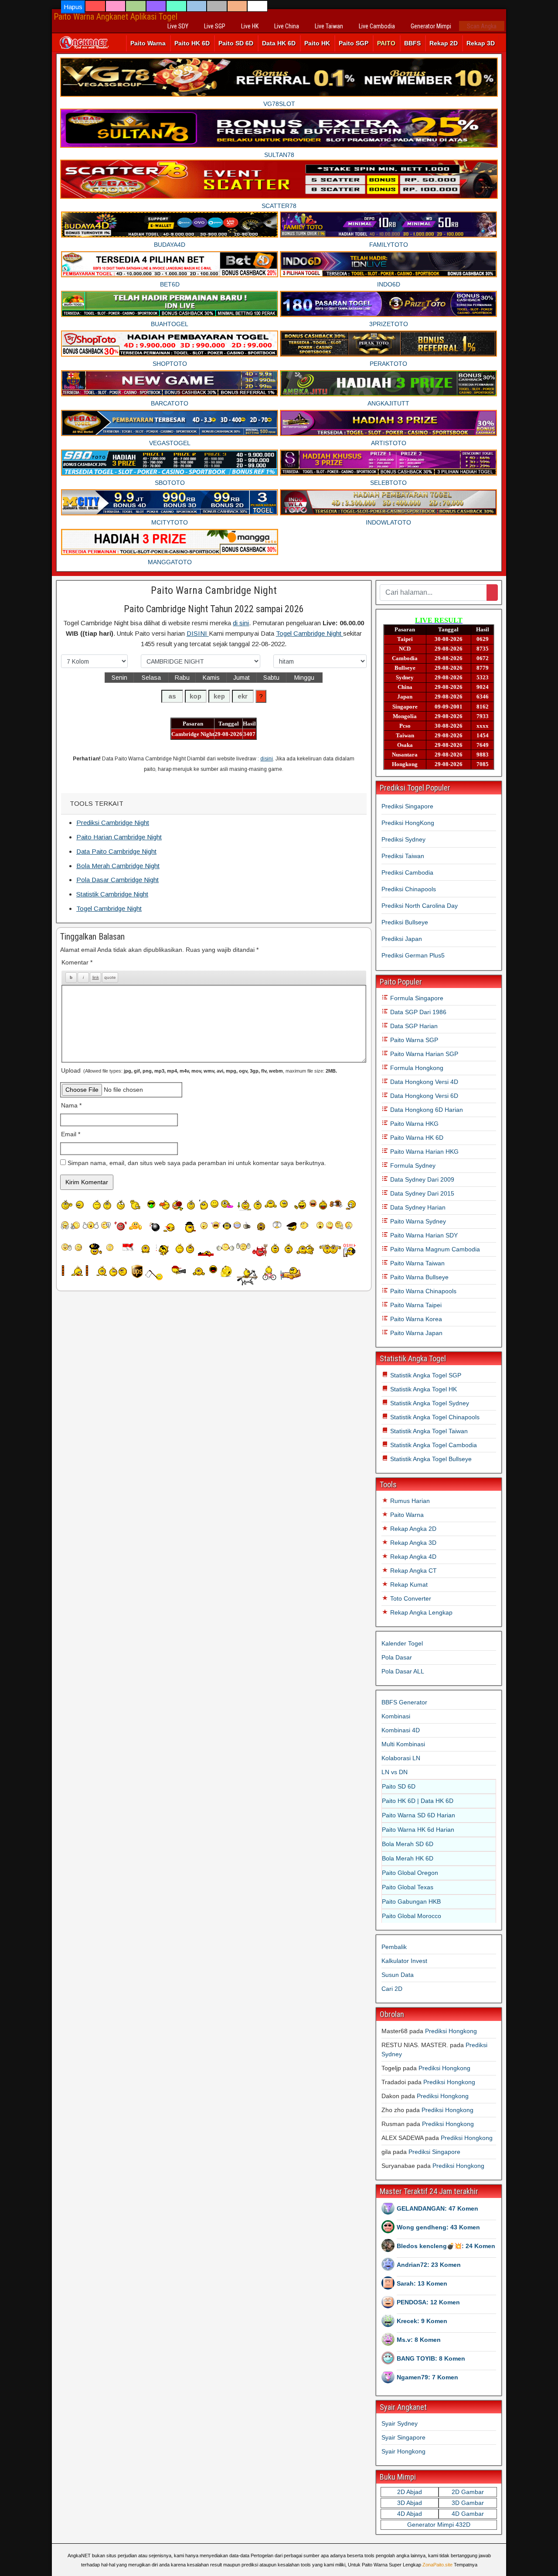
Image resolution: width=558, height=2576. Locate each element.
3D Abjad (410, 2503)
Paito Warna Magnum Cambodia (434, 1249)
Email (71, 1134)
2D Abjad (410, 2492)
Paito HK (317, 43)
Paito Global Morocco (412, 1916)
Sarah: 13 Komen (422, 2283)
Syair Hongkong (403, 2451)
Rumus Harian (409, 1501)
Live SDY (178, 26)
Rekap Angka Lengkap (420, 1612)
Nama (71, 1105)
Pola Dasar (397, 1657)
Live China (287, 26)
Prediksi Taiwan (403, 856)
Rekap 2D (444, 43)
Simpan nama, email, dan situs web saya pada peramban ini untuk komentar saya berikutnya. (197, 1163)
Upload (199, 1070)
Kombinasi (396, 1716)
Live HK (250, 26)
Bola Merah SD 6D (408, 1844)
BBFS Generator (404, 1702)
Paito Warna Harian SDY (423, 1235)
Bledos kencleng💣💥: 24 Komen (446, 2246)
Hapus (73, 7)
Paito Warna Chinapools (422, 1291)
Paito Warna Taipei (415, 1305)
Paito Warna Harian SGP (423, 1054)
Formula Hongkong (416, 1068)
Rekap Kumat (408, 1584)
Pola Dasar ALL (403, 1671)
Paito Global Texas (408, 1887)
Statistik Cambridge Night (112, 894)
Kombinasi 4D (401, 1730)
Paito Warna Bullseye (418, 1277)
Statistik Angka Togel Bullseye (430, 1459)
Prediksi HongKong (408, 823)
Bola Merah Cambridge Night (118, 866)
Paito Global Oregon (410, 1873)
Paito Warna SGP (413, 1040)
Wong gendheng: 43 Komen (438, 2227)
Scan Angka (482, 26)
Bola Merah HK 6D (408, 1858)
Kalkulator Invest (404, 1961)
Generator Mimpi (431, 26)
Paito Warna (148, 43)
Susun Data (398, 1975)
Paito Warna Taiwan (417, 1263)
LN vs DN (395, 1772)
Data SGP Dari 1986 (417, 1012)
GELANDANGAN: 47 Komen (437, 2208)
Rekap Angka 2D (412, 1529)
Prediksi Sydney (403, 839)
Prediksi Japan (402, 939)
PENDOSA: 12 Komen (428, 2302)
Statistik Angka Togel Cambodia (433, 1445)
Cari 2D (392, 1989)
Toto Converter (410, 1598)
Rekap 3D (481, 43)
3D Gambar (468, 2503)
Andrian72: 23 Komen (429, 2265)
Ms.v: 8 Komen (419, 2340)
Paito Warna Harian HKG (424, 1152)
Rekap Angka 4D (412, 1557)
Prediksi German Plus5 (413, 955)
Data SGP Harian (413, 1026)
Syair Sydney (400, 2423)
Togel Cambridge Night (310, 633)
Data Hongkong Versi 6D (423, 1096)
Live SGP (215, 26)
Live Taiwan (329, 26)
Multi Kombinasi (403, 1744)
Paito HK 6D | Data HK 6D (418, 1801)
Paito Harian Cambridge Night (119, 837)
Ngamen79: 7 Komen (427, 2377)
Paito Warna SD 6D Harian (418, 1815)
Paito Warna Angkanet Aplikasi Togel (116, 17)
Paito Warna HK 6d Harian (418, 1830)
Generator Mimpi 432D (439, 2525)
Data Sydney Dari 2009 (421, 1179)
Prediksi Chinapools (409, 889)
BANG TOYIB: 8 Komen (431, 2358)
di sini (241, 623)
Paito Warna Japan (415, 1333)
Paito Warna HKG (413, 1124)
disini (267, 759)
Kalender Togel (402, 1643)
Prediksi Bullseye (405, 922)
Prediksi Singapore (407, 806)
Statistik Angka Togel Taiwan (428, 1431)
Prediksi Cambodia (407, 872)
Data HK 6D (279, 43)
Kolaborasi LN (401, 1758)
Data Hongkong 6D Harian (426, 1110)
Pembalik (394, 1947)
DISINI (198, 633)
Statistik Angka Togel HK (423, 1389)
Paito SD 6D (236, 43)
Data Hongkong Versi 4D (423, 1082)
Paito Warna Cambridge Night (214, 590)
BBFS (412, 43)
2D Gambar (468, 2492)
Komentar (77, 962)
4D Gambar (468, 2514)
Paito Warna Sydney (417, 1221)
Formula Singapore (416, 998)
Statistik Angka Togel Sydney (429, 1403)
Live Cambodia (377, 26)
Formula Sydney (412, 1165)
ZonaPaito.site (437, 2565)
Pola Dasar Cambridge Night (117, 880)
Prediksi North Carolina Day (420, 906)
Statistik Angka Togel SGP (425, 1375)
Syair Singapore (403, 2437)
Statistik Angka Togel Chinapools (434, 1417)
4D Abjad (410, 2514)
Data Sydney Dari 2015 (421, 1193)
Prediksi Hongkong (451, 2031)
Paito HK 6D (192, 43)
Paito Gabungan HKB (411, 1901)
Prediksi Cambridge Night (113, 823)
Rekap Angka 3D (412, 1543)
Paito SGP (354, 43)
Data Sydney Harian (417, 1207)
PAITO (386, 43)
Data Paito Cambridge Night (116, 851)
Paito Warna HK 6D (416, 1138)
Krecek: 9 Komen (422, 2321)
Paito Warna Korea (415, 1319)
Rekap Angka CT (413, 1571)
